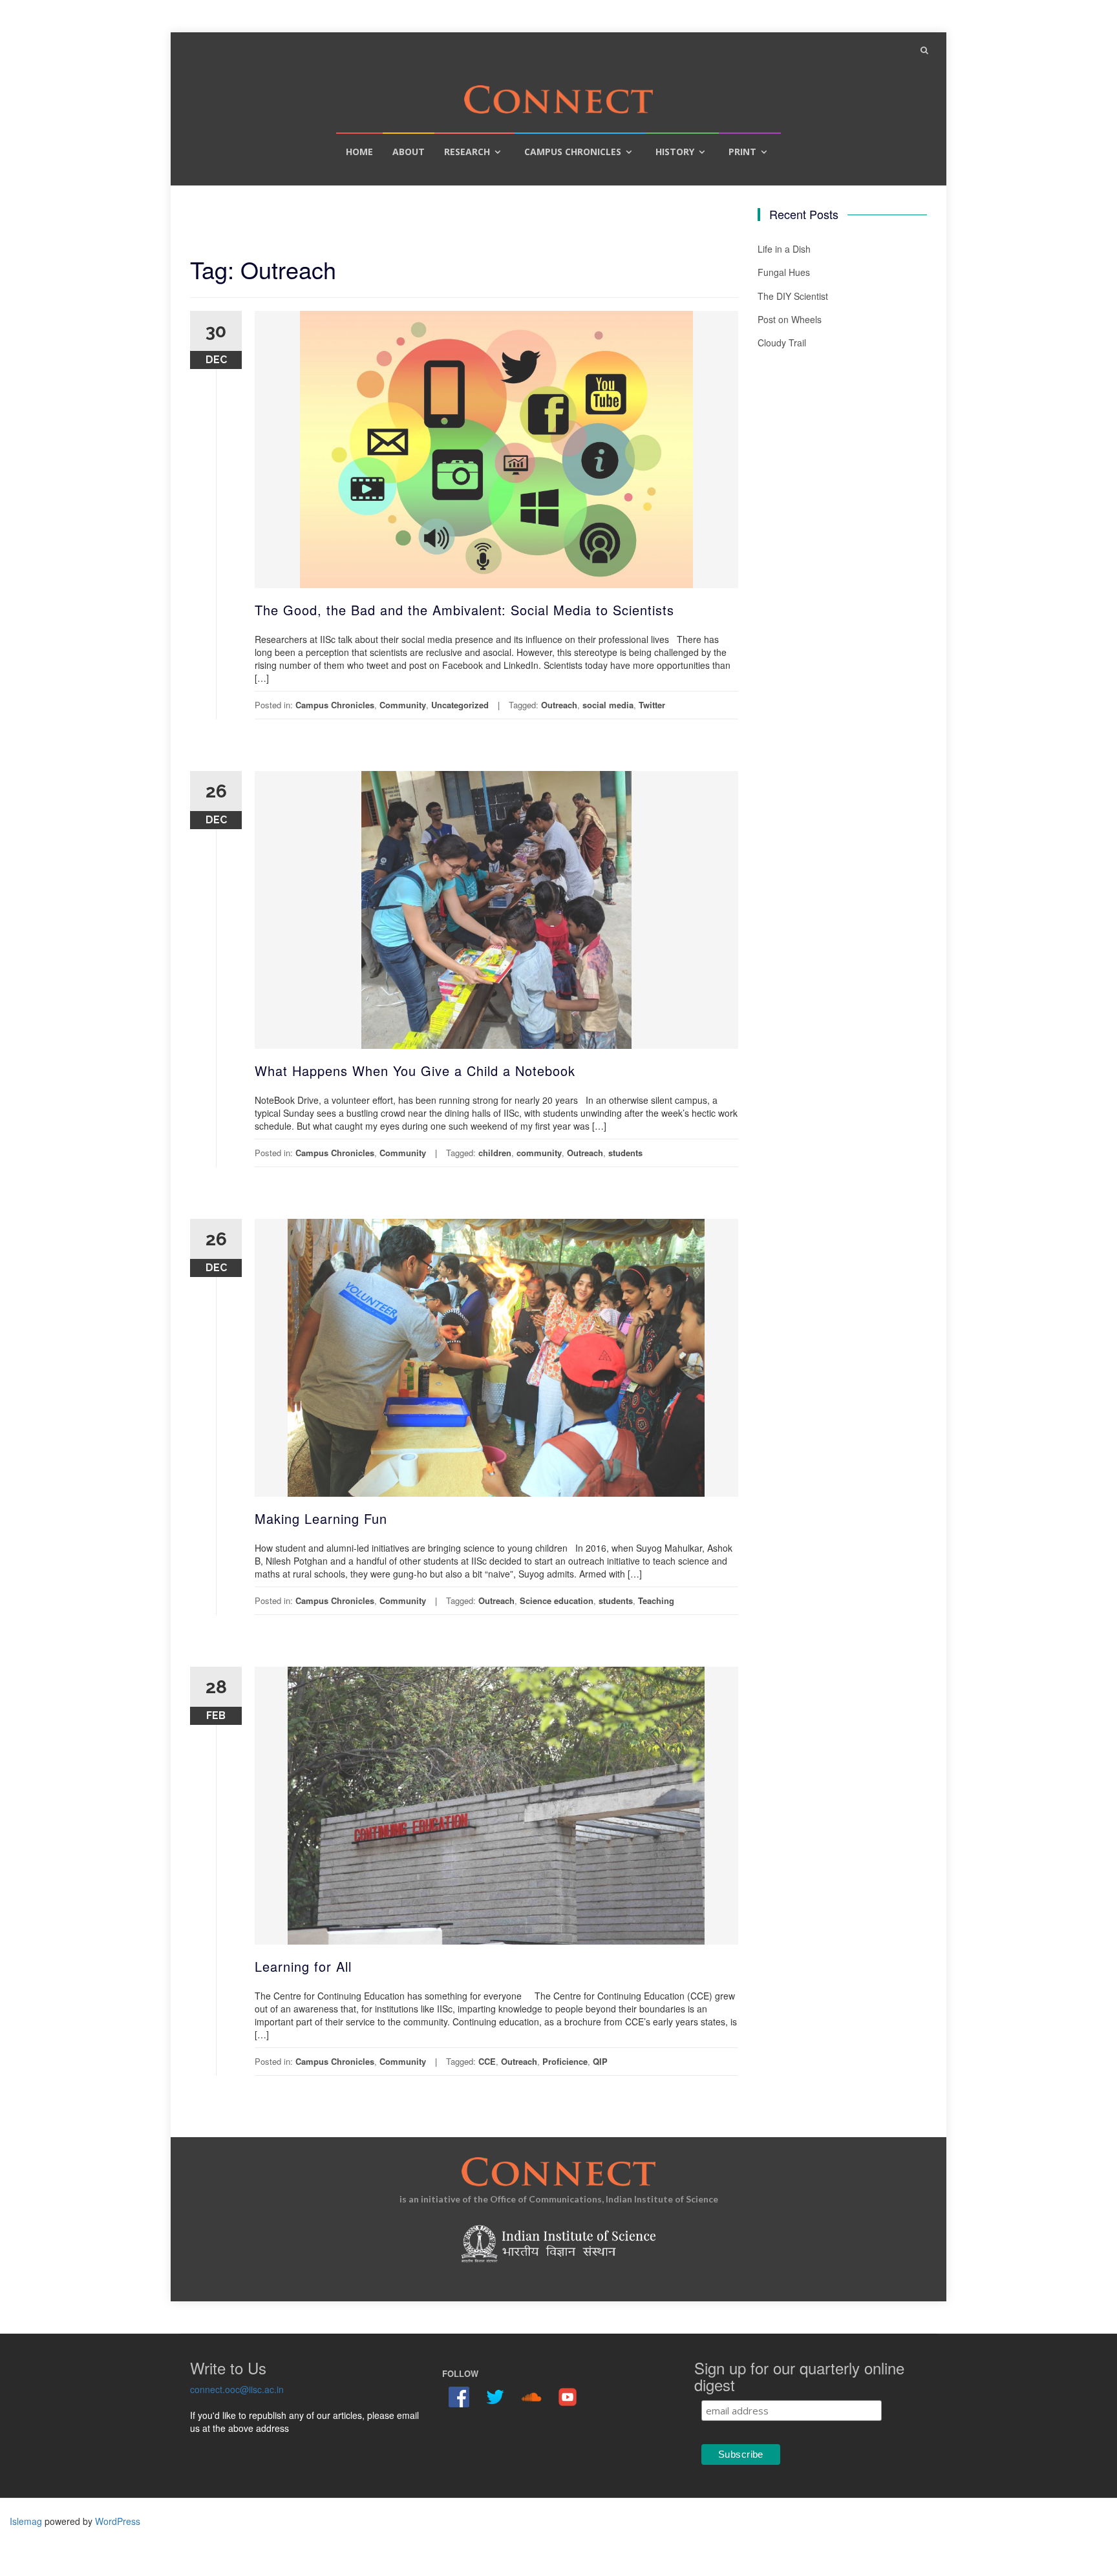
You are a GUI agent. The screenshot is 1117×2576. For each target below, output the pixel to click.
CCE (487, 2061)
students (625, 1153)
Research (467, 152)
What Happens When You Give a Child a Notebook (415, 1071)
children (495, 1153)
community (539, 1153)
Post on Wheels (790, 319)
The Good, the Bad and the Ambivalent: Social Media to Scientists (464, 610)
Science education (557, 1600)
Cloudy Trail (782, 343)
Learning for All (303, 1966)
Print (742, 152)
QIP (600, 2061)
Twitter (652, 705)
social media (608, 705)
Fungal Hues (784, 272)
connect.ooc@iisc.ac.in (237, 2389)
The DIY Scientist (793, 296)
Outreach (559, 705)
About (409, 152)
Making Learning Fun (321, 1518)
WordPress (118, 2521)
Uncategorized (460, 705)
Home (359, 152)
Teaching (656, 1600)
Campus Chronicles (573, 152)
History (675, 152)
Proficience (565, 2061)
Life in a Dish (784, 249)
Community (403, 705)
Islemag (26, 2521)
